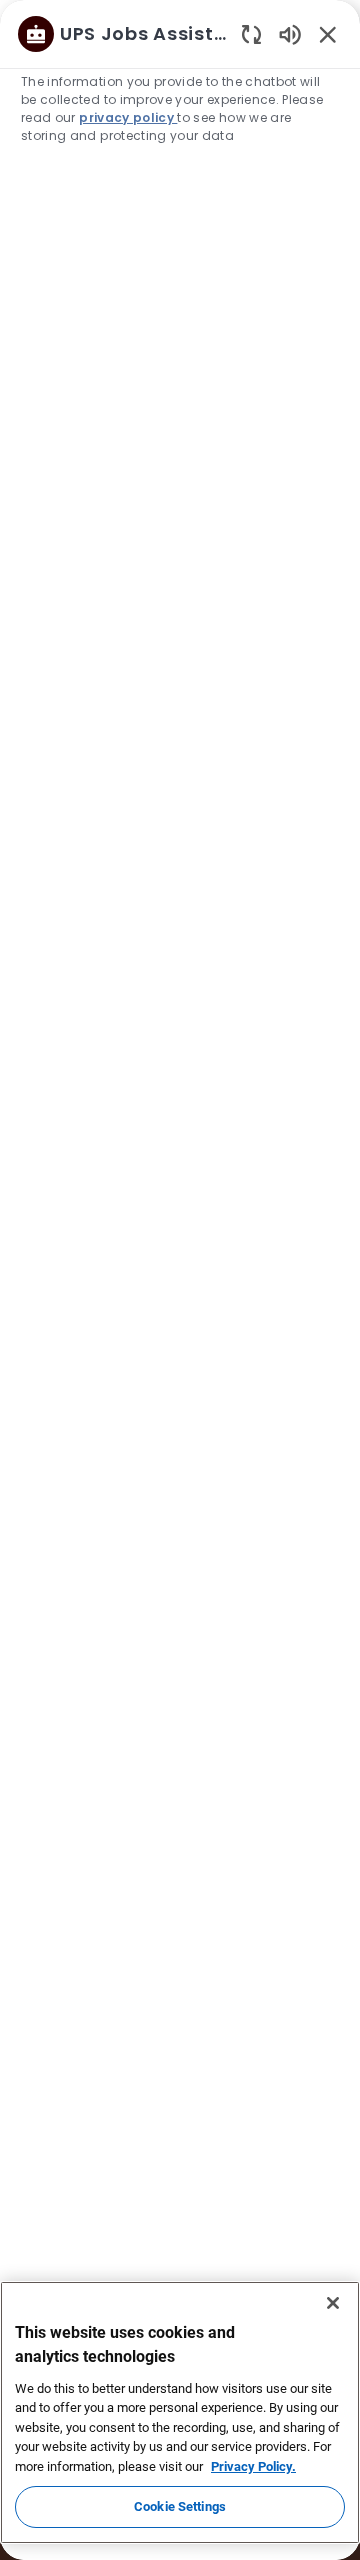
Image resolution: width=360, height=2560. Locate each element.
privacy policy (128, 117)
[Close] (333, 2303)
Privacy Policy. (253, 2466)
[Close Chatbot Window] (328, 34)
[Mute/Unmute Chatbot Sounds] (290, 33)
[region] (180, 1271)
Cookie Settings (180, 2506)
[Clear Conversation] (251, 33)
